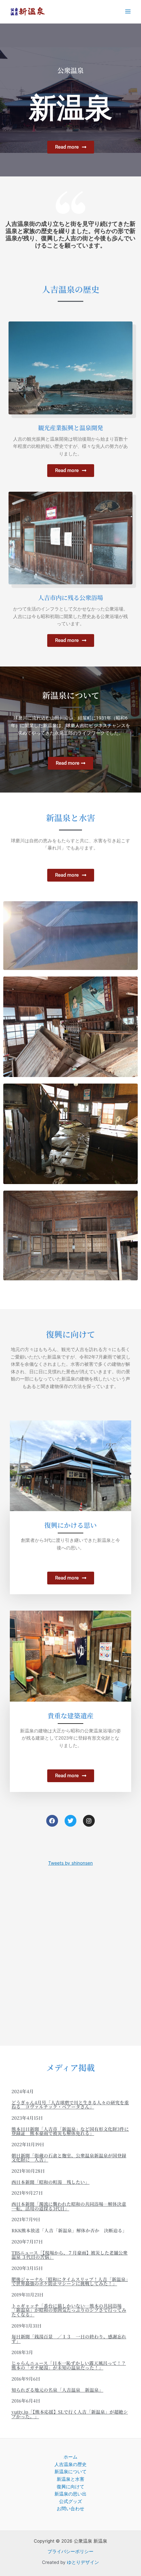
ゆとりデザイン (83, 2562)
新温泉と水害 (70, 2479)
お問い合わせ (70, 2509)
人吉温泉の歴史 (70, 2464)
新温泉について (70, 2472)
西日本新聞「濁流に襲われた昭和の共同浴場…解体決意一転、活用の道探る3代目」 (69, 2206)
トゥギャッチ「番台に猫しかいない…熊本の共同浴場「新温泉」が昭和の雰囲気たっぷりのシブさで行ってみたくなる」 (69, 2310)
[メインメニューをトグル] (128, 12)
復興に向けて (70, 2487)
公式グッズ (70, 2501)
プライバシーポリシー (70, 2551)
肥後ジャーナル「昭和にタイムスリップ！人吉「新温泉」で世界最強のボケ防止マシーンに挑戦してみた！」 (70, 2281)
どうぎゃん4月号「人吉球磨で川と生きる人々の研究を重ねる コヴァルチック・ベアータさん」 (70, 2105)
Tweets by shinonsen (70, 1863)
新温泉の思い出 (70, 2494)
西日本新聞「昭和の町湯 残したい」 (50, 2182)
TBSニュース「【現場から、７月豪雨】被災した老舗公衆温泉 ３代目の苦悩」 (70, 2255)
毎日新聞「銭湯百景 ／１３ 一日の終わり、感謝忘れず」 (69, 2339)
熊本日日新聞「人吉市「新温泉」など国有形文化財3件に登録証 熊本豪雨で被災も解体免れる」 (70, 2131)
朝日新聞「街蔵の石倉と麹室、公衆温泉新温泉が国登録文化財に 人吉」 (69, 2158)
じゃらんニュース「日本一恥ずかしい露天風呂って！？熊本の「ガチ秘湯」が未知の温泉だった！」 (69, 2365)
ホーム (70, 2457)
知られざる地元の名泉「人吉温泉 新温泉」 (57, 2390)
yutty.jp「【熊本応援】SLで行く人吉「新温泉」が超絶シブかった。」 (70, 2414)
